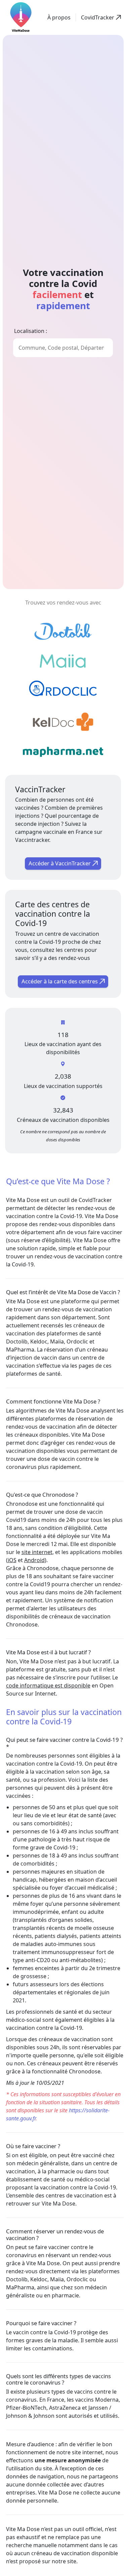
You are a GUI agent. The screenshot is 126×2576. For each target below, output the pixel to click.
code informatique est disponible (48, 1685)
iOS (12, 1560)
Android (34, 1560)
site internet (37, 1552)
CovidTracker (95, 1200)
